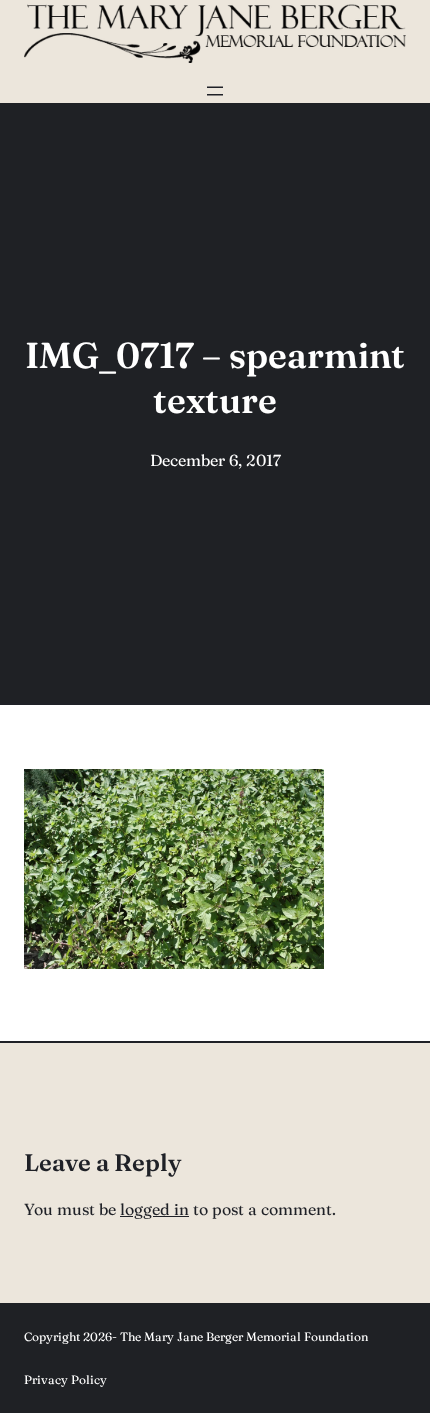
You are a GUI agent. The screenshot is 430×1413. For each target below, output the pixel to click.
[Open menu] (215, 91)
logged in (154, 1209)
